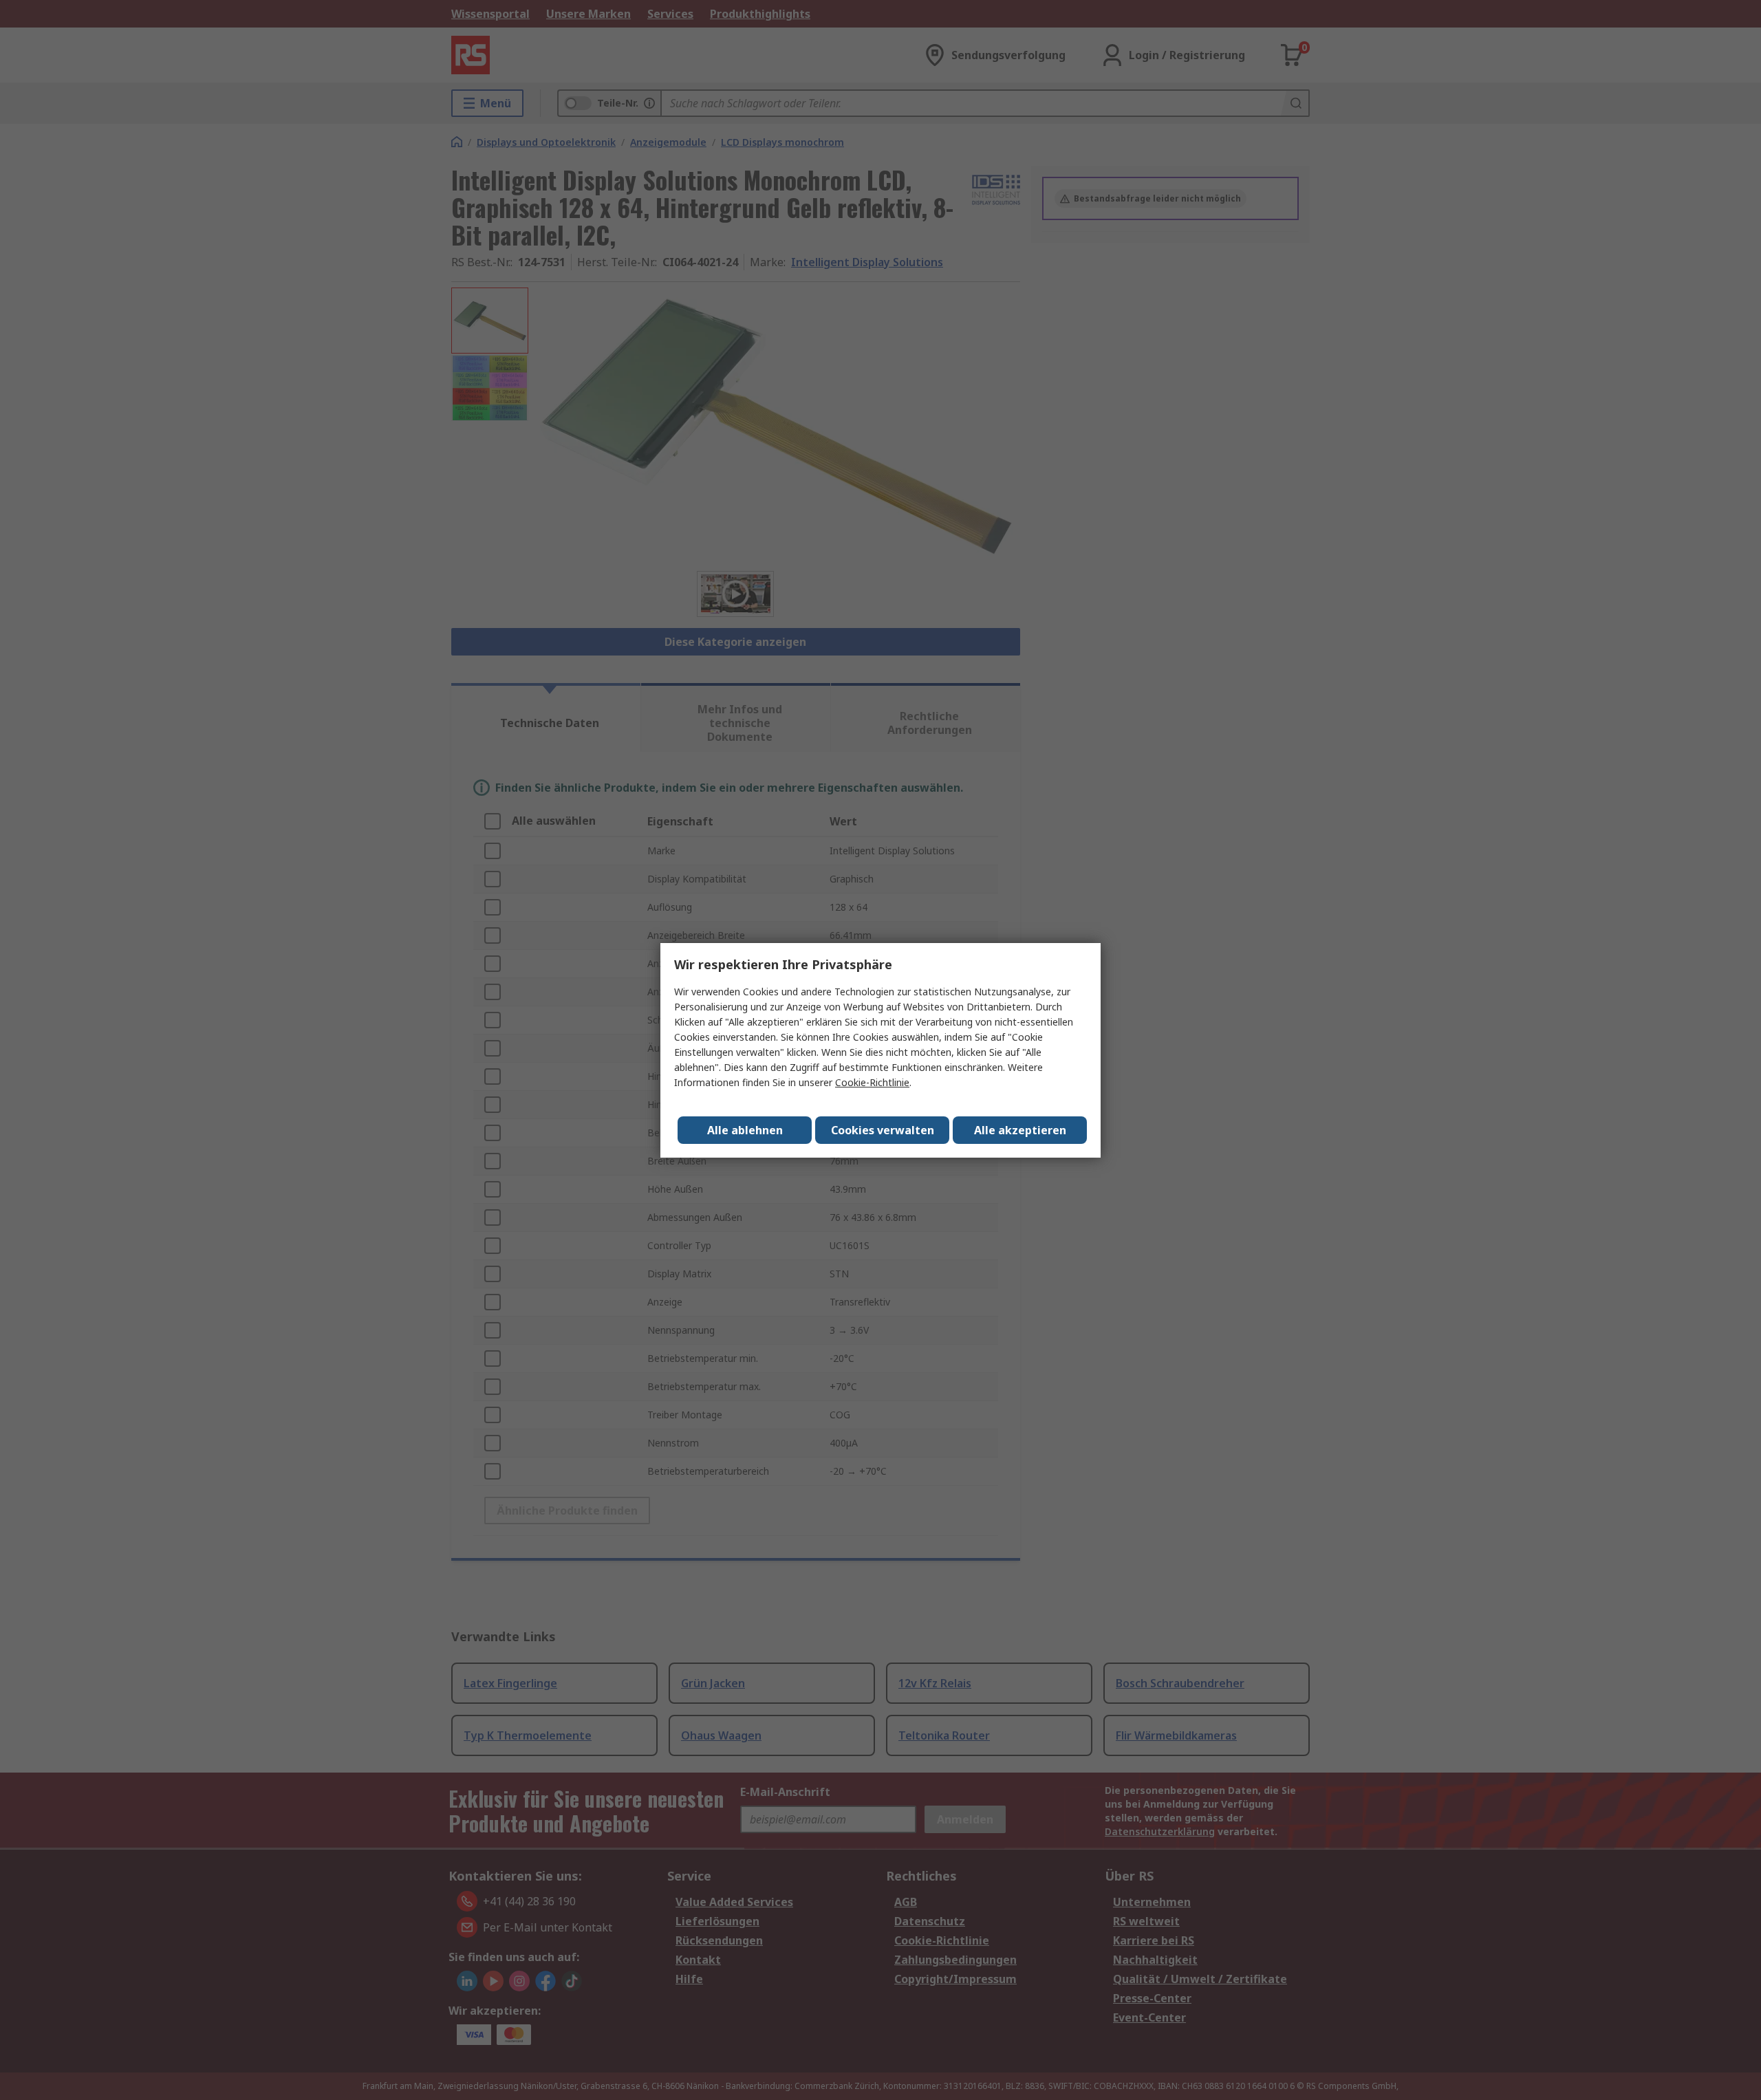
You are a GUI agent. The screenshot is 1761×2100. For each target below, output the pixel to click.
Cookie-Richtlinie (872, 1082)
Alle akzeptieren (1020, 1130)
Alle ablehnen (745, 1130)
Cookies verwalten (883, 1130)
